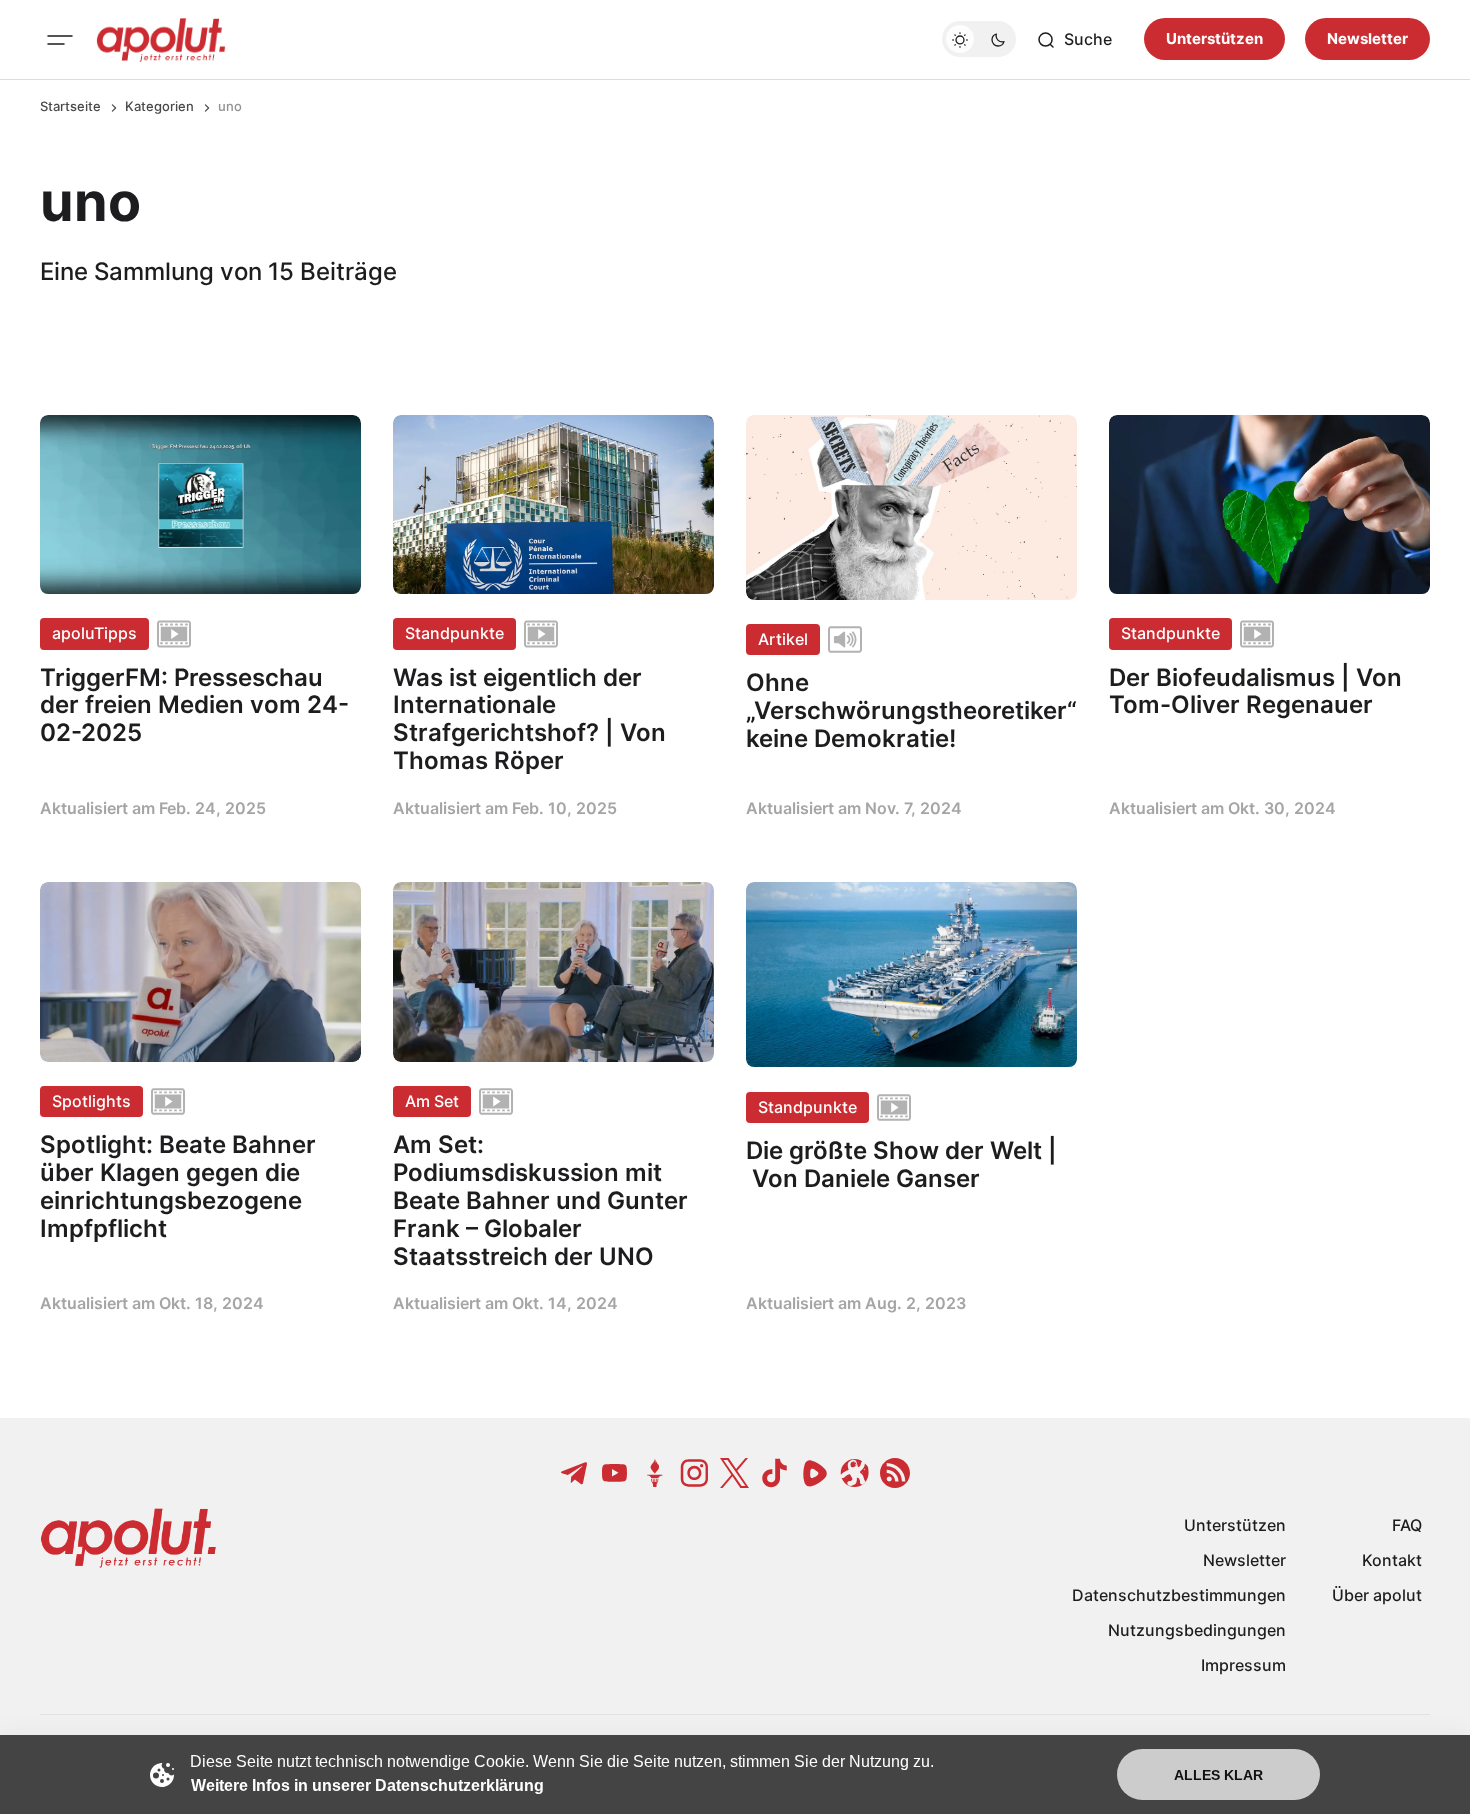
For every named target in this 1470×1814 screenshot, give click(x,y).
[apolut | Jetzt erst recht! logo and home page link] (161, 40)
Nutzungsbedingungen (1197, 1630)
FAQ (1407, 1525)
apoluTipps (94, 633)
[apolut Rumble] (815, 1473)
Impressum (1243, 1665)
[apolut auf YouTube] (615, 1473)
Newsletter (1367, 39)
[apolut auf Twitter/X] (735, 1473)
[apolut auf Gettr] (655, 1473)
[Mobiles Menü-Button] (60, 40)
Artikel (783, 639)
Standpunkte (454, 633)
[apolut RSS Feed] (895, 1473)
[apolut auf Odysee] (855, 1473)
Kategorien (159, 106)
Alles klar (1218, 1775)
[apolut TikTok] (775, 1473)
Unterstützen (1214, 39)
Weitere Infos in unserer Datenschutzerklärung (367, 1785)
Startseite (70, 106)
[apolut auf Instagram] (695, 1473)
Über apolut (1377, 1595)
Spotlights (91, 1101)
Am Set (432, 1101)
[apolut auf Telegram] (575, 1473)
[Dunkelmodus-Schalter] (979, 40)
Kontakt (1392, 1560)
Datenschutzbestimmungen (1179, 1595)
